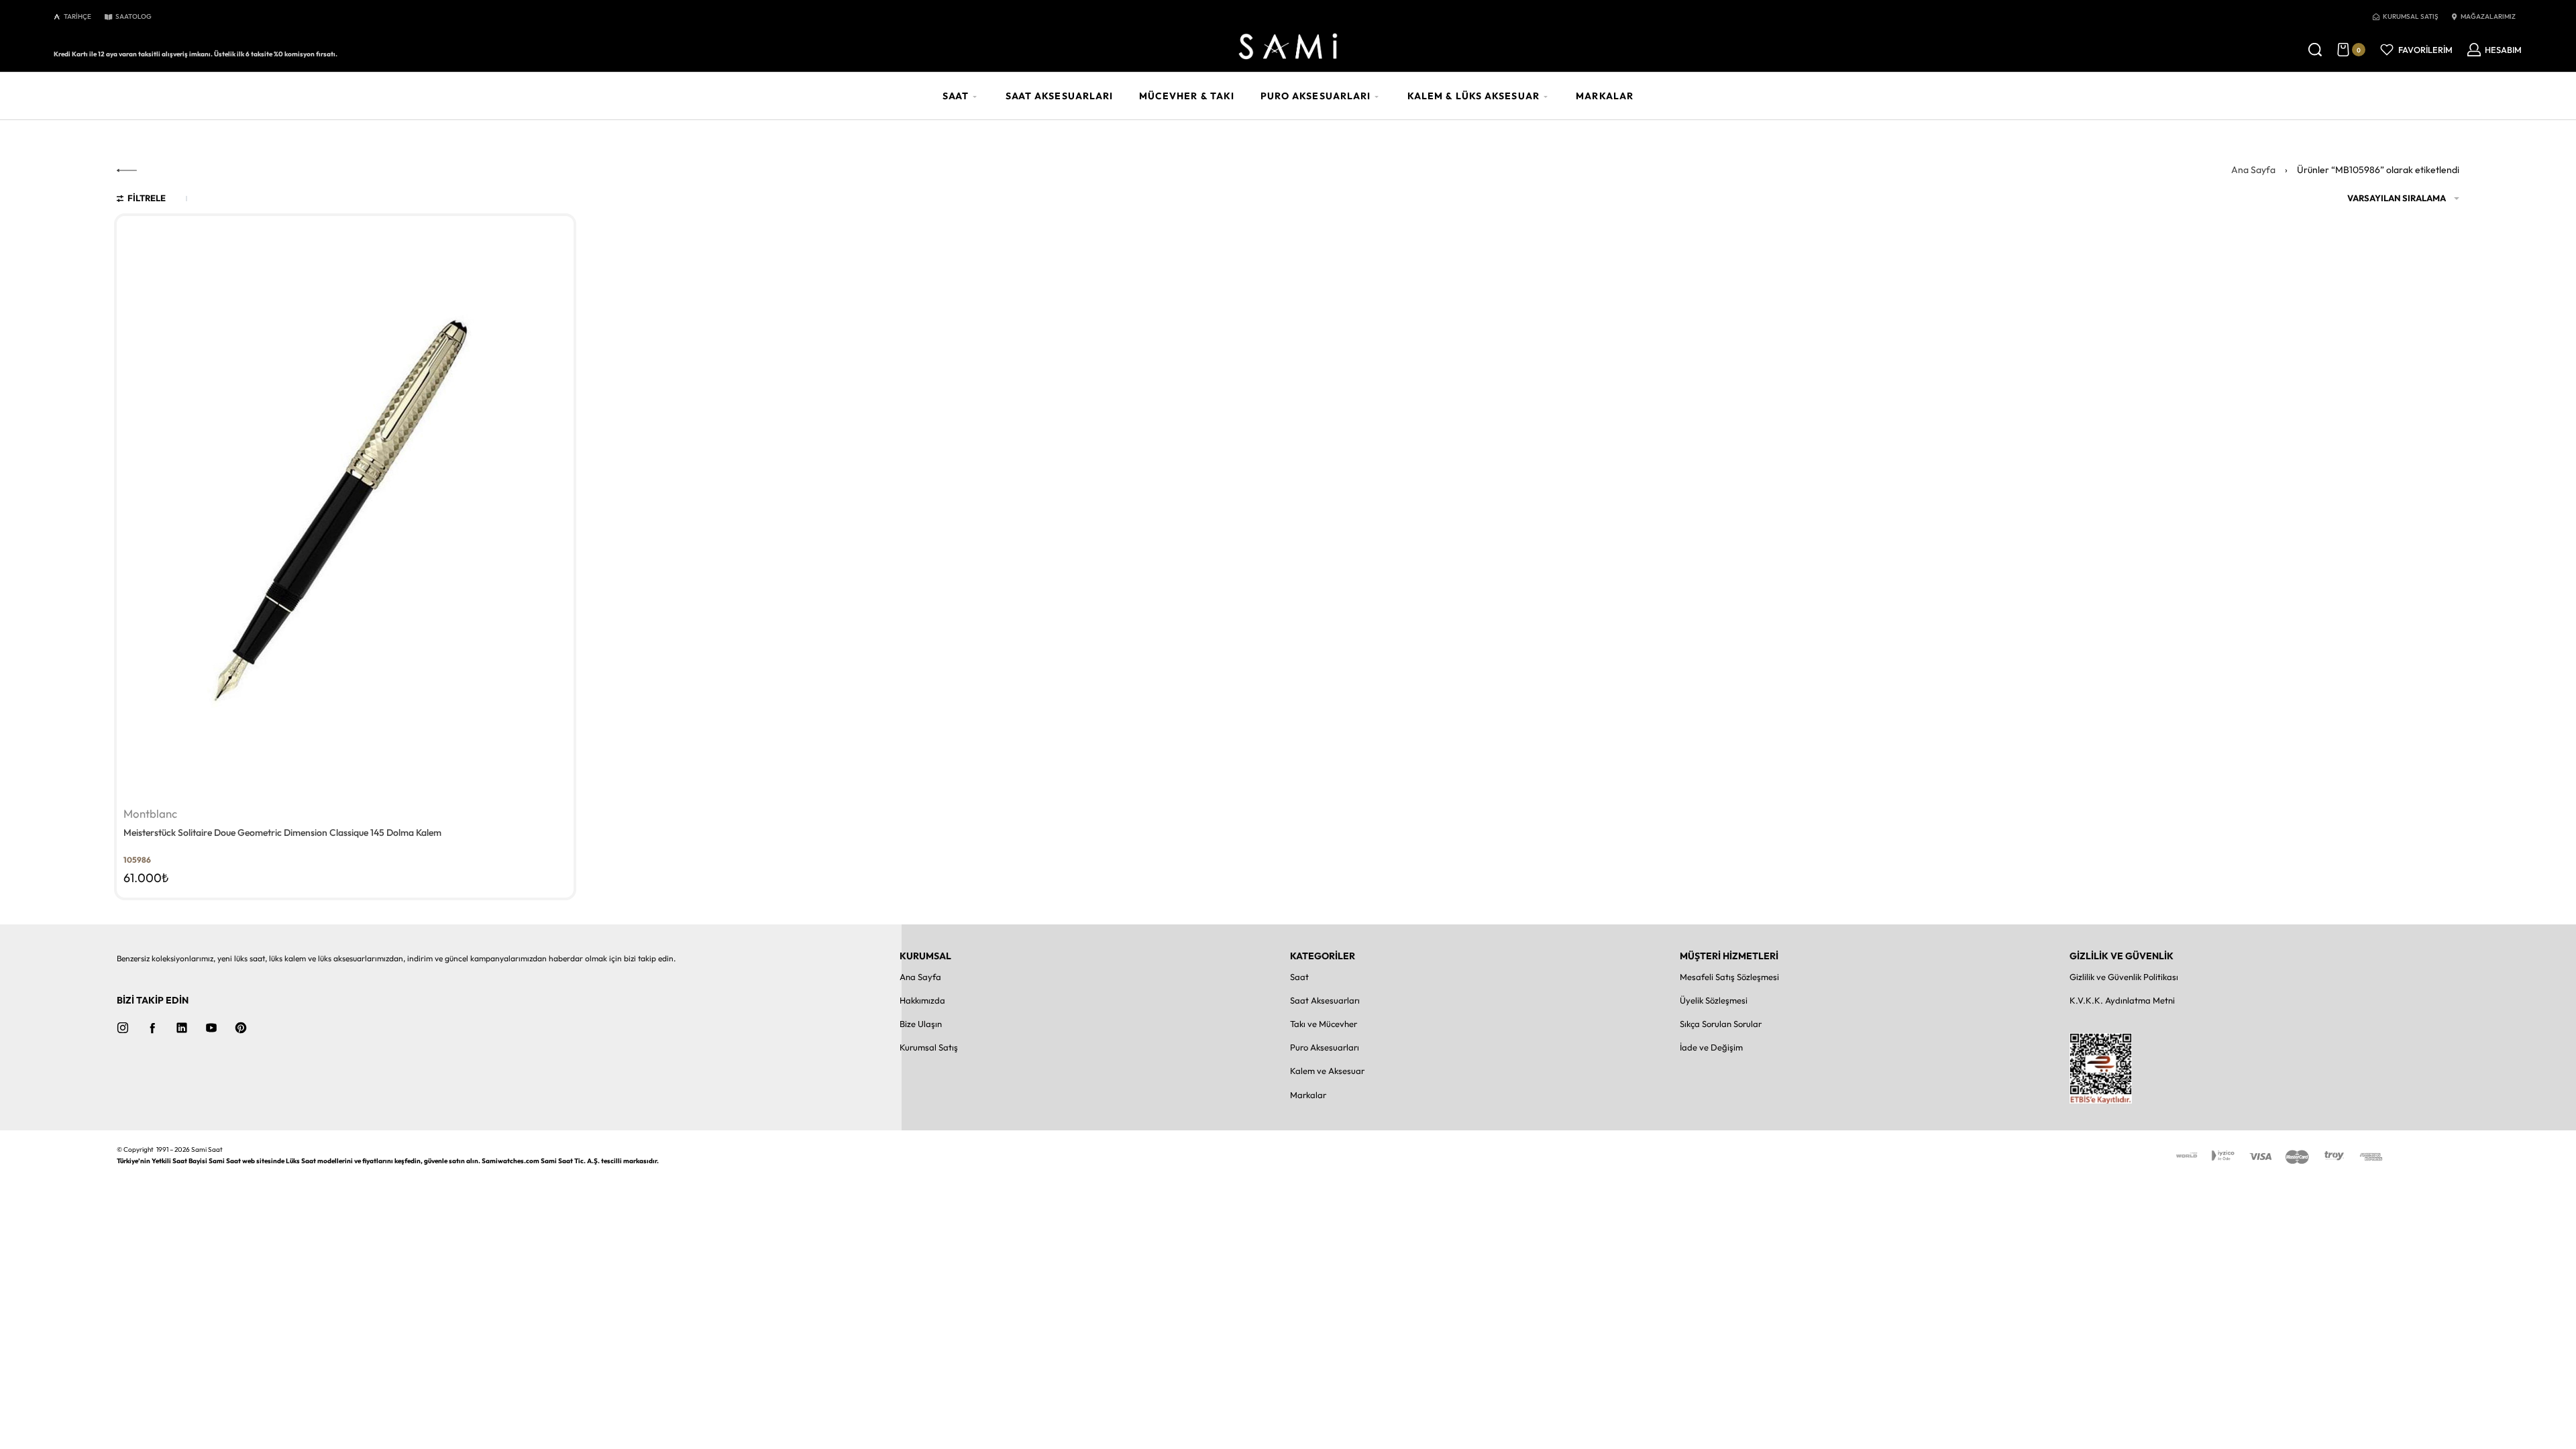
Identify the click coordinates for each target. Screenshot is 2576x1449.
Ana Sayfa (2253, 170)
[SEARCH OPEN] (2315, 50)
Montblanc (150, 814)
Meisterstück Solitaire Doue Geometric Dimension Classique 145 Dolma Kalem (282, 833)
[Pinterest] (241, 1028)
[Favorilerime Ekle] (555, 234)
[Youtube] (211, 1028)
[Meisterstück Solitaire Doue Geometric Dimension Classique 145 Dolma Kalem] (345, 509)
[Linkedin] (182, 1028)
